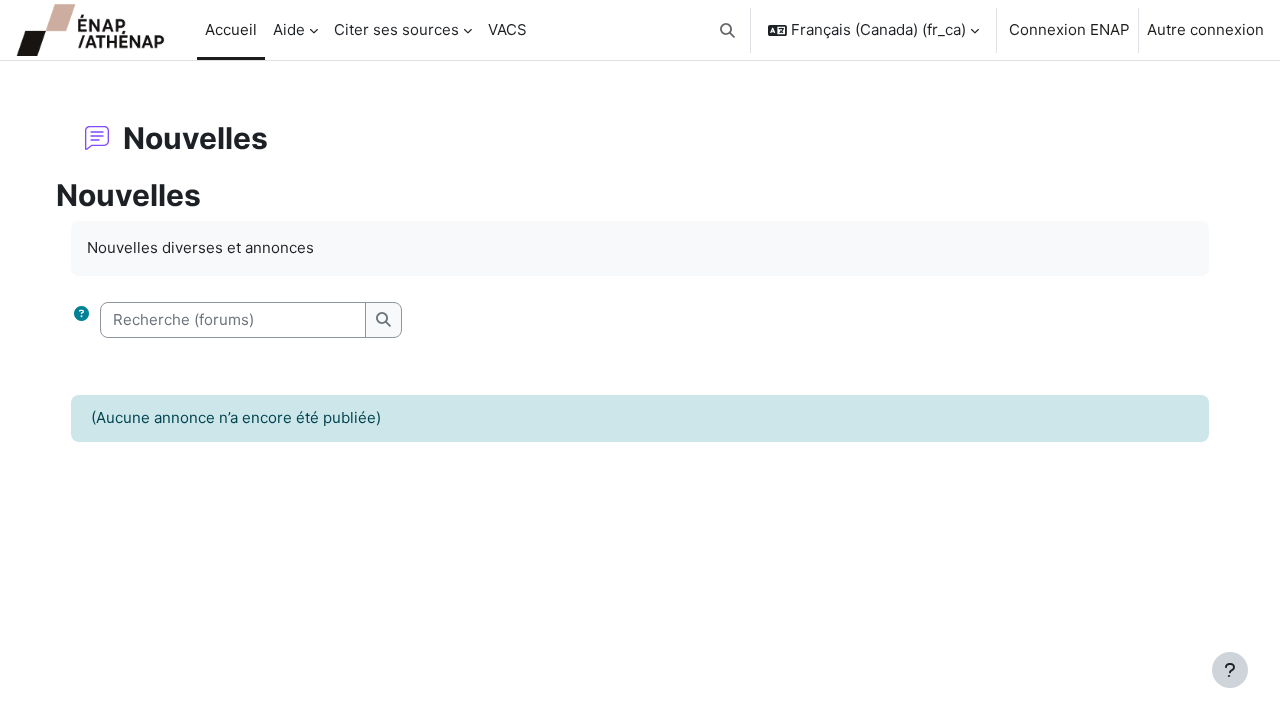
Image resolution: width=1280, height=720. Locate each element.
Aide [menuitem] (289, 29)
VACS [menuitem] (507, 29)
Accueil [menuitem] (231, 29)
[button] (728, 30)
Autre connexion (1205, 29)
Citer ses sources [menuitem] (396, 29)
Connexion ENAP (1069, 29)
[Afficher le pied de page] (1230, 670)
